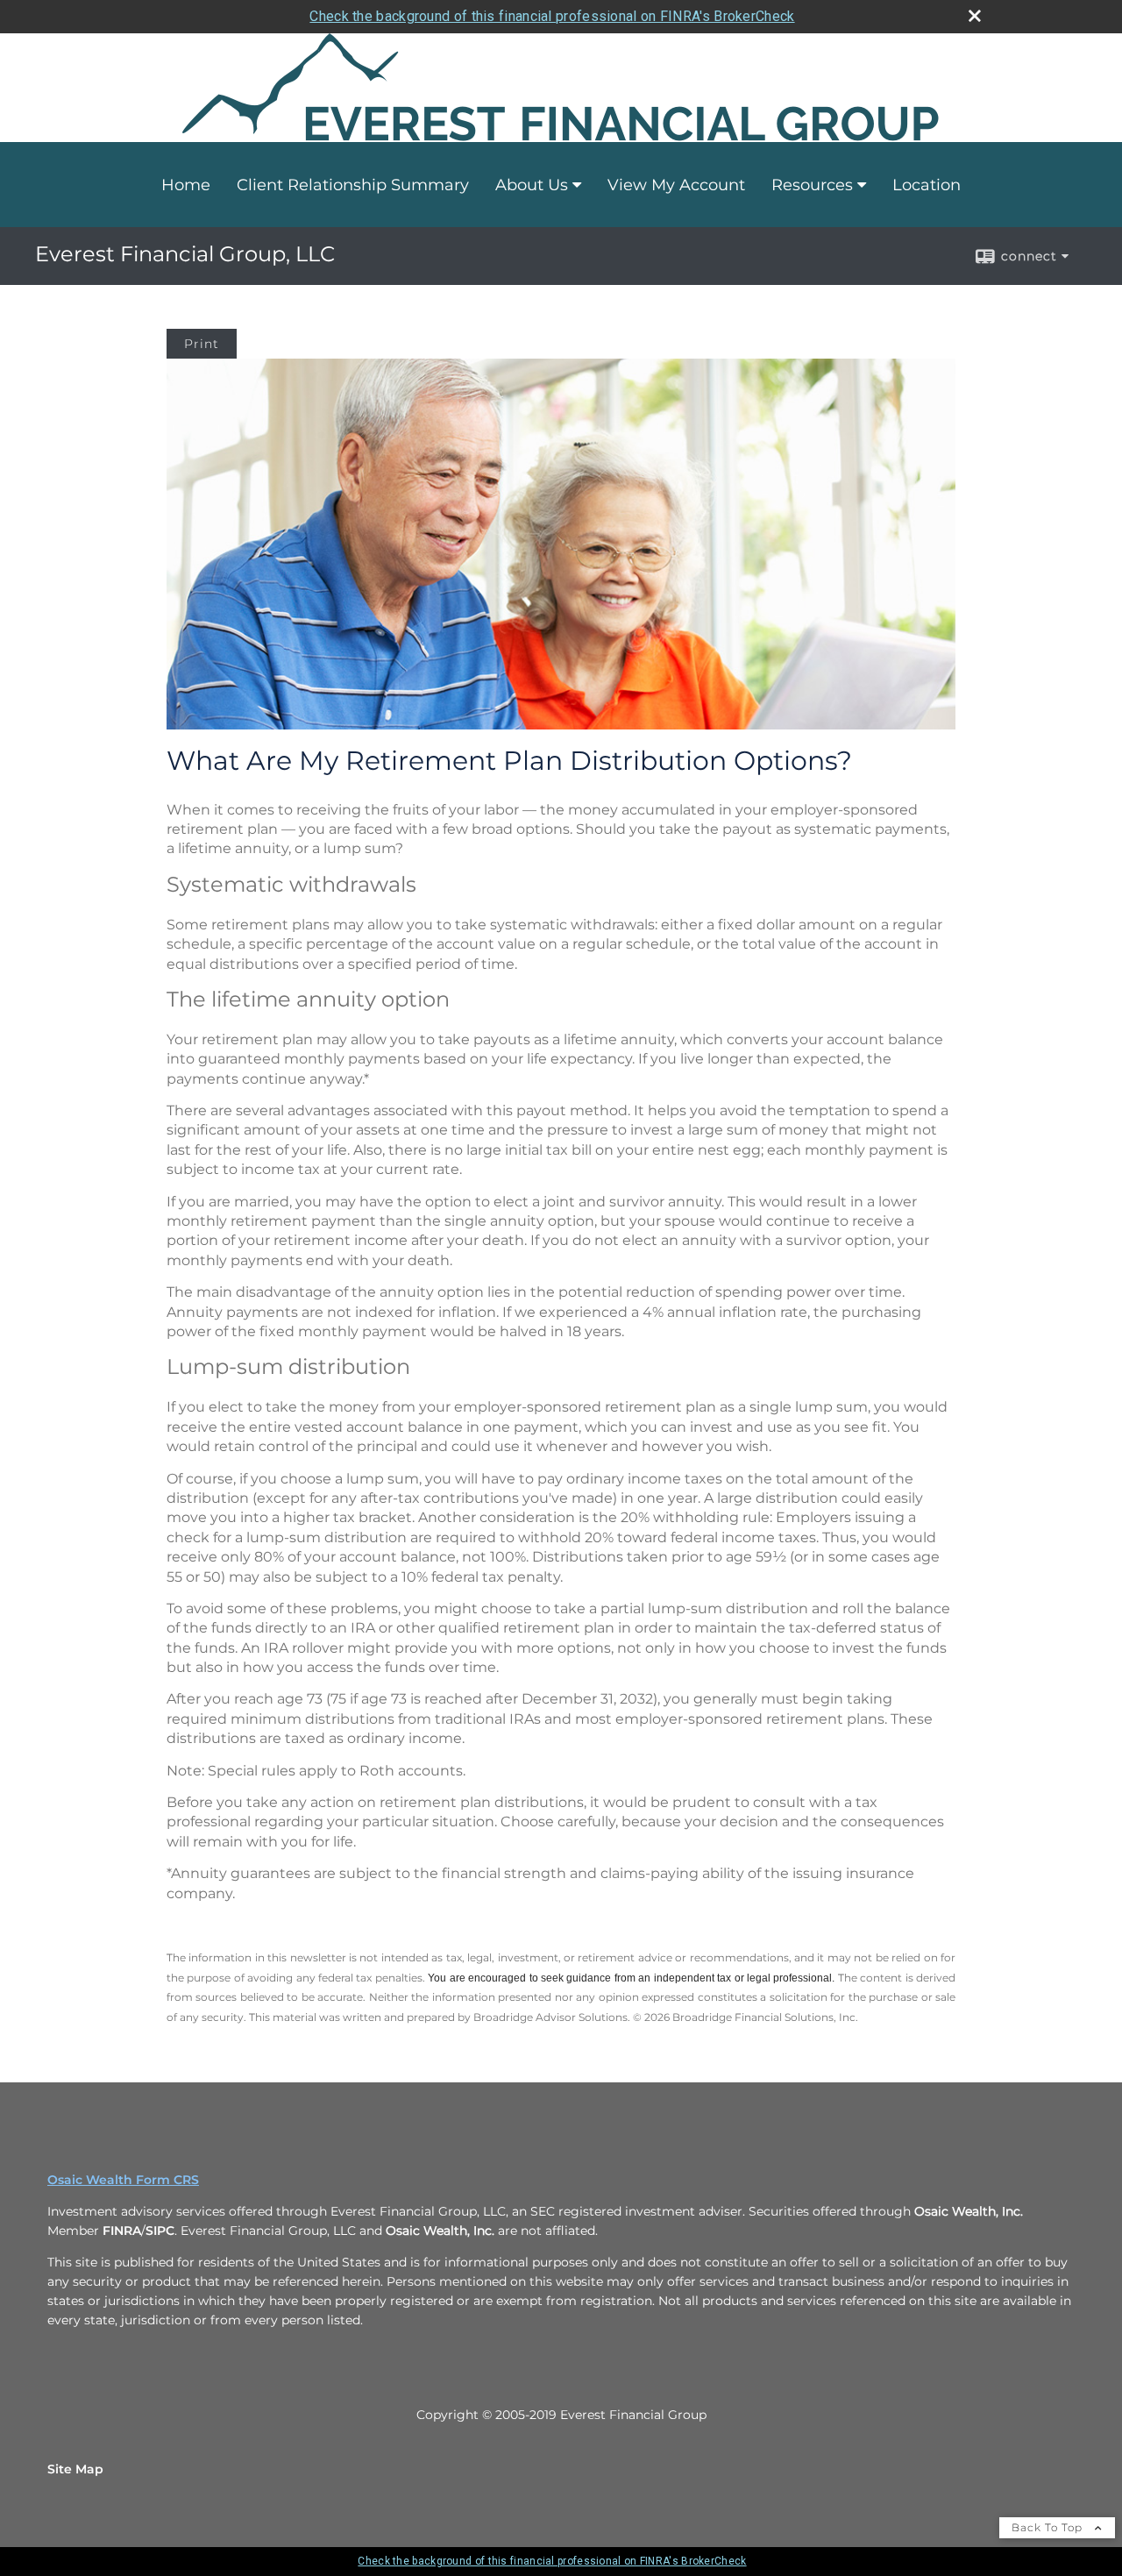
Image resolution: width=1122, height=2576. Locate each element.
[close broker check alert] (975, 16)
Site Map (75, 2469)
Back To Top (1049, 2527)
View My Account (676, 185)
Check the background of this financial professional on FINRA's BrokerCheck (552, 16)
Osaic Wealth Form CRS (123, 2180)
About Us (532, 185)
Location (927, 185)
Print (202, 344)
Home (186, 185)
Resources (812, 185)
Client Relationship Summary (353, 185)
